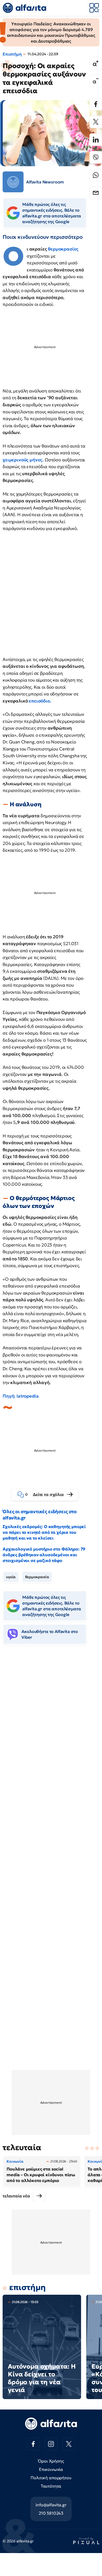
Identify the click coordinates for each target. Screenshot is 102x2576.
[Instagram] (51, 2444)
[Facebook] (96, 104)
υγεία (11, 1577)
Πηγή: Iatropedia (21, 1396)
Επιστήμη (12, 54)
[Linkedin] (96, 140)
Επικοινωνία (51, 2469)
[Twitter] (96, 122)
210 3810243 (51, 2513)
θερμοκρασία (37, 1577)
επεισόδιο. (40, 701)
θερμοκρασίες (63, 249)
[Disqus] (51, 1729)
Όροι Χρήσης (51, 2461)
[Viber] (96, 157)
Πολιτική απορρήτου (51, 2478)
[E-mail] (96, 193)
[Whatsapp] (96, 175)
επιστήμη (27, 2287)
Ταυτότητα (51, 2486)
